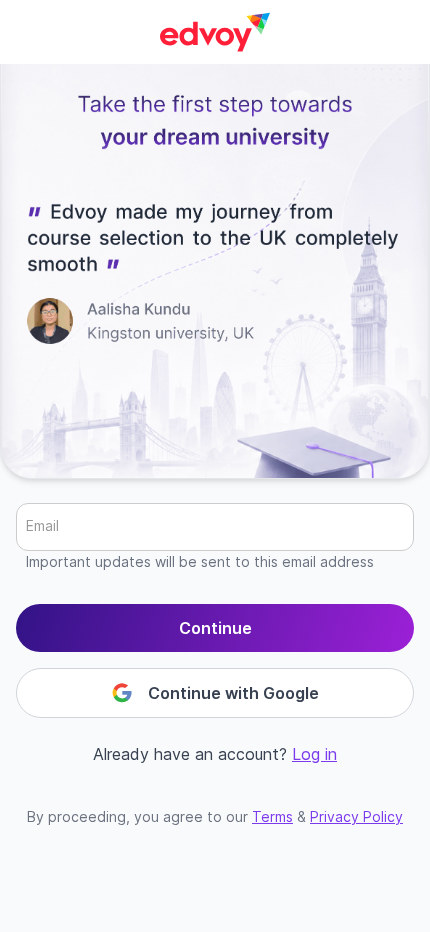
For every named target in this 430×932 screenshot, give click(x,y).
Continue (215, 628)
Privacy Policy (356, 816)
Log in (314, 754)
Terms (272, 816)
